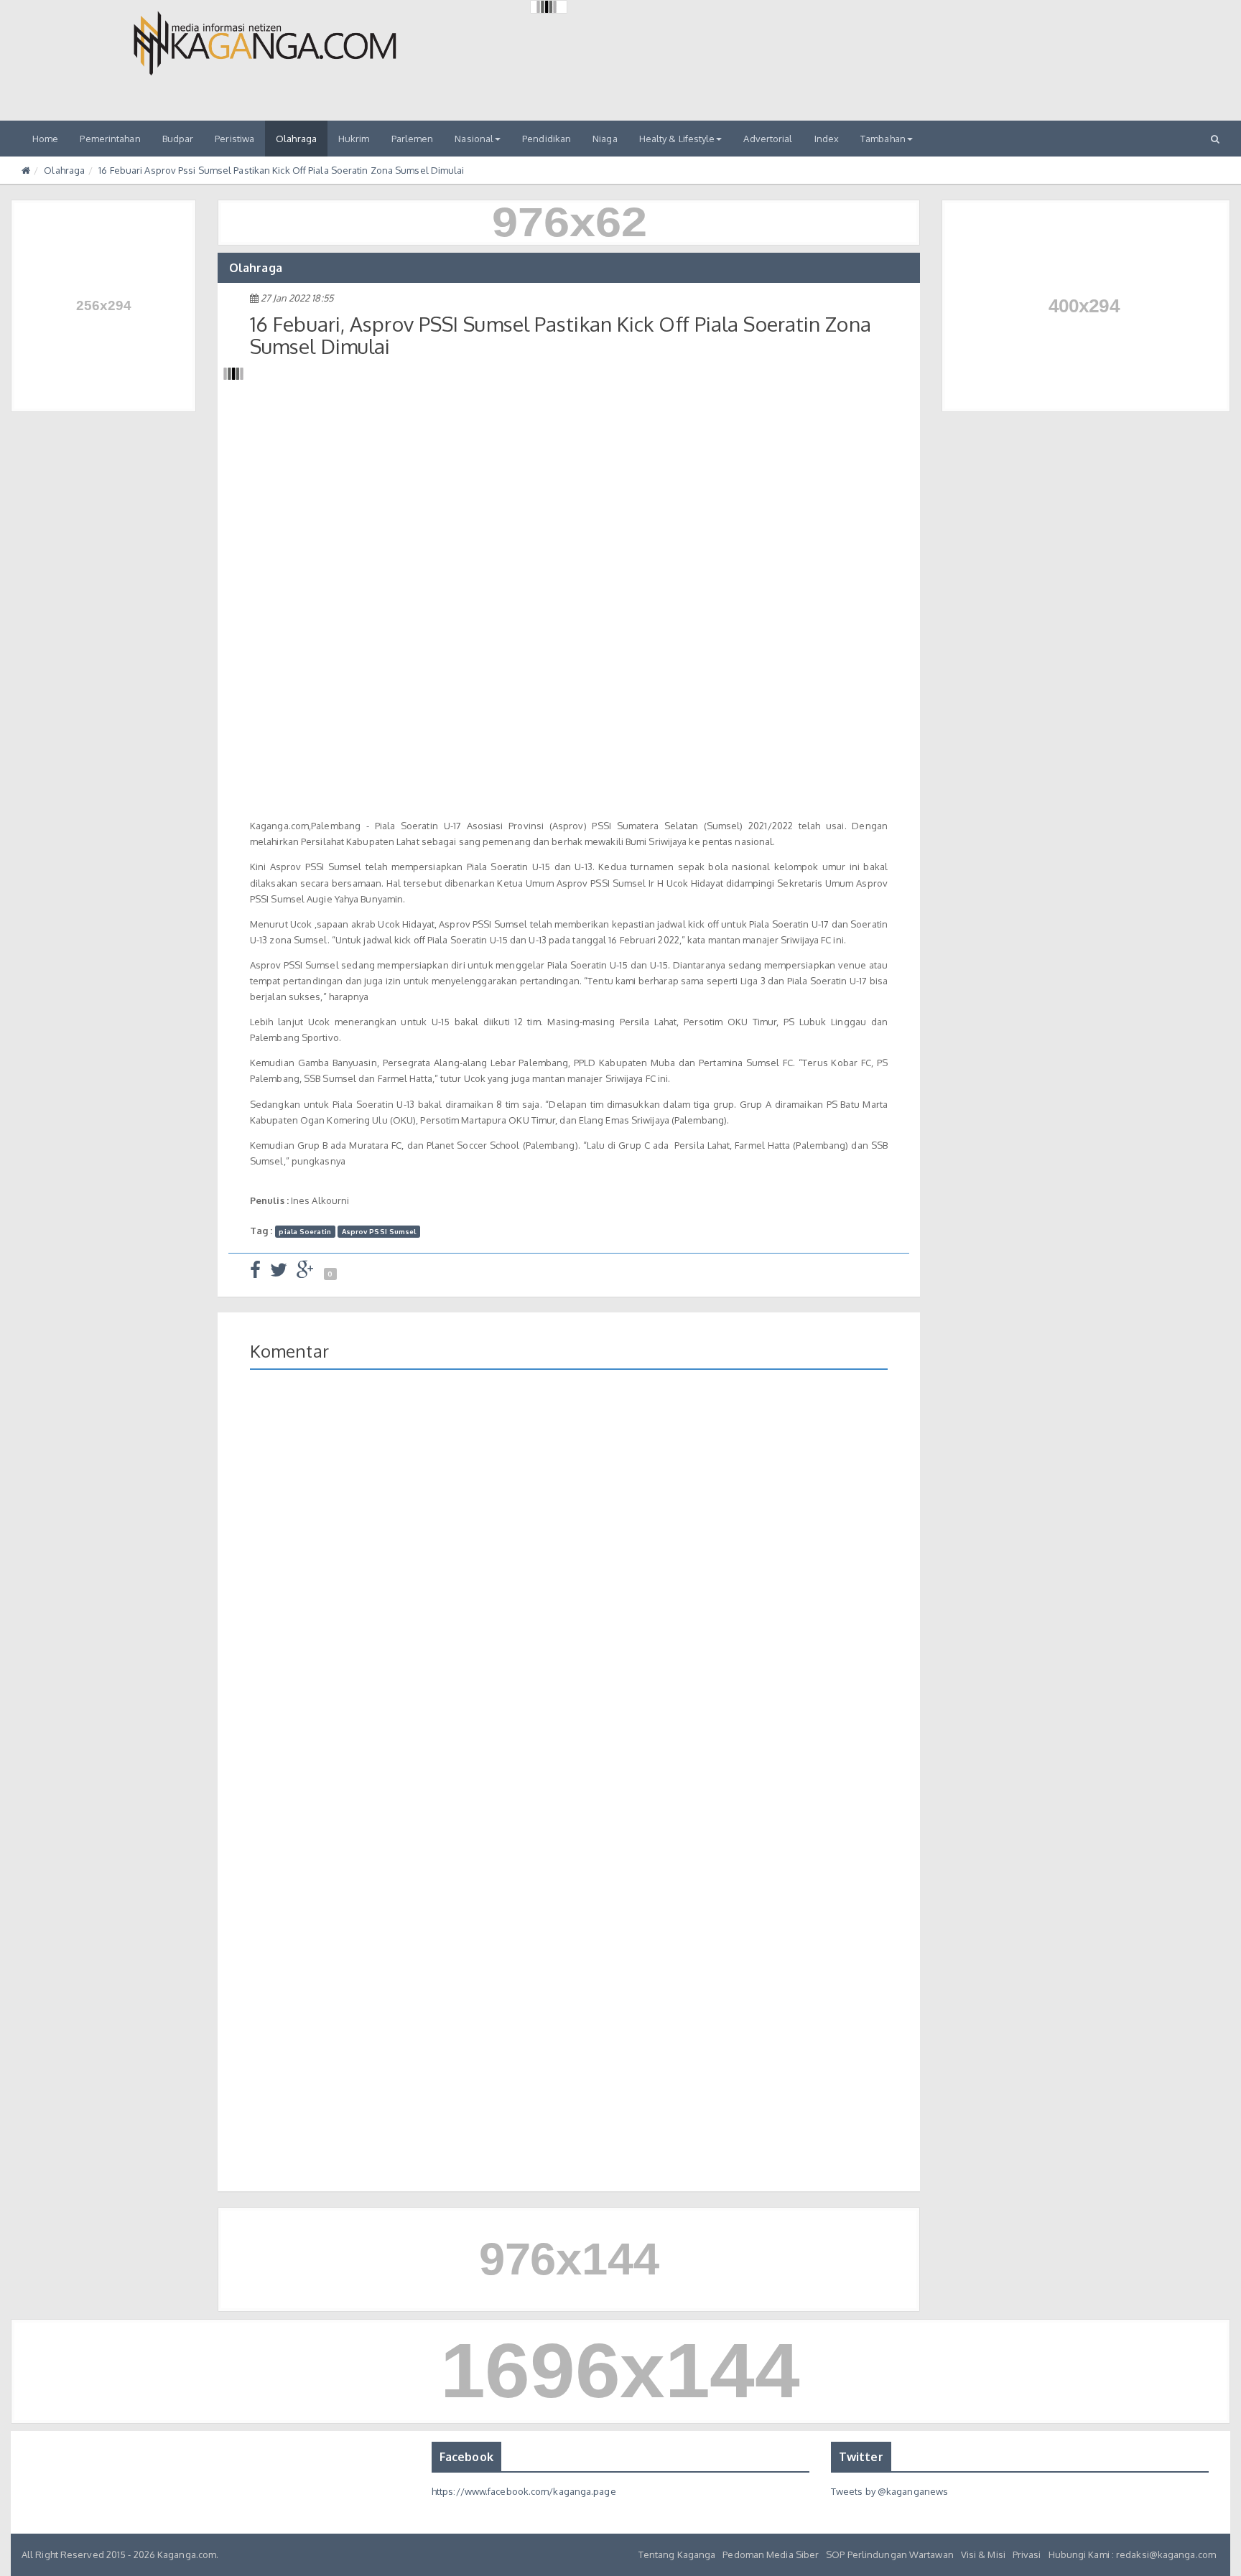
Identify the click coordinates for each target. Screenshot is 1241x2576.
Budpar (178, 139)
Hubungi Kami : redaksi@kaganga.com (1132, 2554)
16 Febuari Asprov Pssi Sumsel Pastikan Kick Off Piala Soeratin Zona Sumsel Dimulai (281, 170)
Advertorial (768, 139)
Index (827, 139)
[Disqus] (569, 1589)
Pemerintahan (110, 139)
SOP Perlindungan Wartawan (890, 2554)
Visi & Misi (983, 2554)
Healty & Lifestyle (677, 139)
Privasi (1027, 2554)
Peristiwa (234, 139)
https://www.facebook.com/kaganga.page (524, 2491)
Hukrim (354, 139)
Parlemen (413, 139)
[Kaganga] (265, 43)
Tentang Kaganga (677, 2554)
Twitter (861, 2457)
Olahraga (296, 139)
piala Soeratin (305, 1231)
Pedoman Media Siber (771, 2554)
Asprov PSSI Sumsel (379, 1231)
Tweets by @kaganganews (889, 2491)
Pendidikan (547, 139)
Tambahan (883, 139)
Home (45, 139)
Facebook (466, 2457)
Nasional (474, 139)
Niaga (605, 139)
